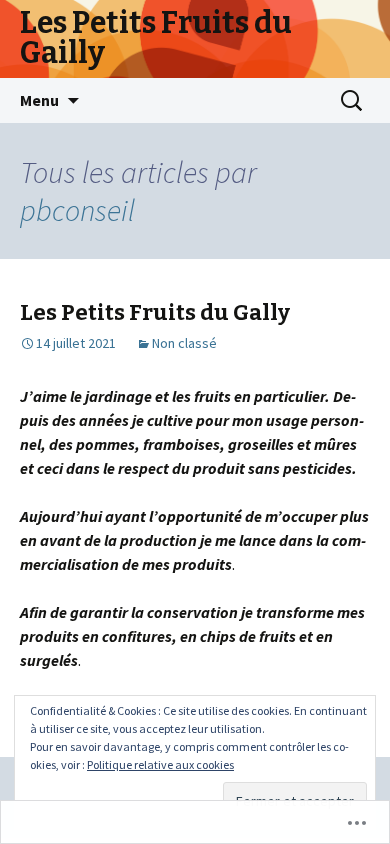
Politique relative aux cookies (160, 764)
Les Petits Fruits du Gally (155, 312)
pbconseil (77, 210)
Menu (39, 100)
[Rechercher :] (353, 101)
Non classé (184, 343)
